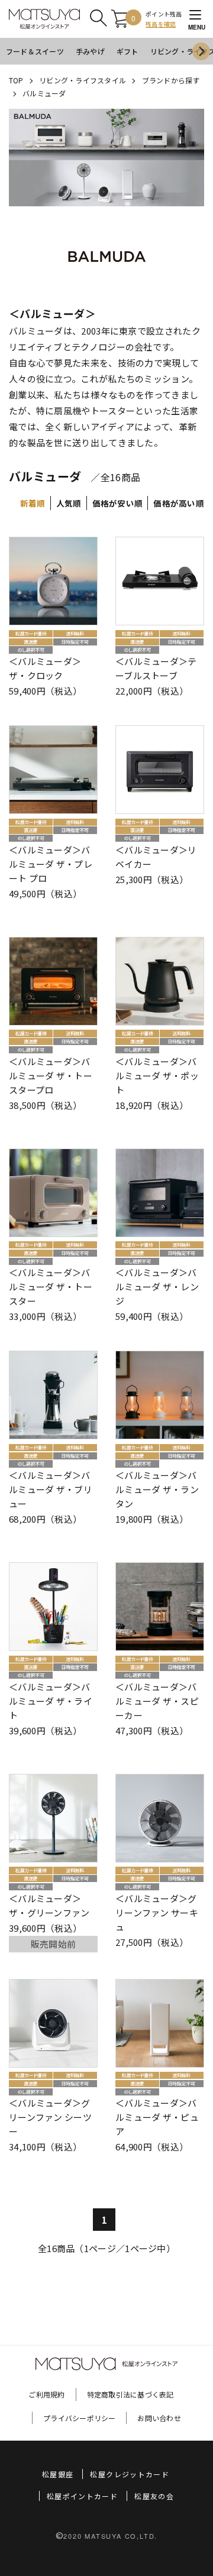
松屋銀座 (58, 2474)
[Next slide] (201, 51)
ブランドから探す (171, 80)
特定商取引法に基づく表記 (130, 2394)
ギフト (128, 51)
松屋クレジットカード (130, 2474)
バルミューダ (44, 93)
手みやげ (90, 51)
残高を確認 (161, 24)
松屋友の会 (154, 2496)
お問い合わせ (159, 2418)
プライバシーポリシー (79, 2418)
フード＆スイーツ (35, 51)
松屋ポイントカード (82, 2496)
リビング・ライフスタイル (83, 80)
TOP (16, 80)
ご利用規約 (46, 2394)
